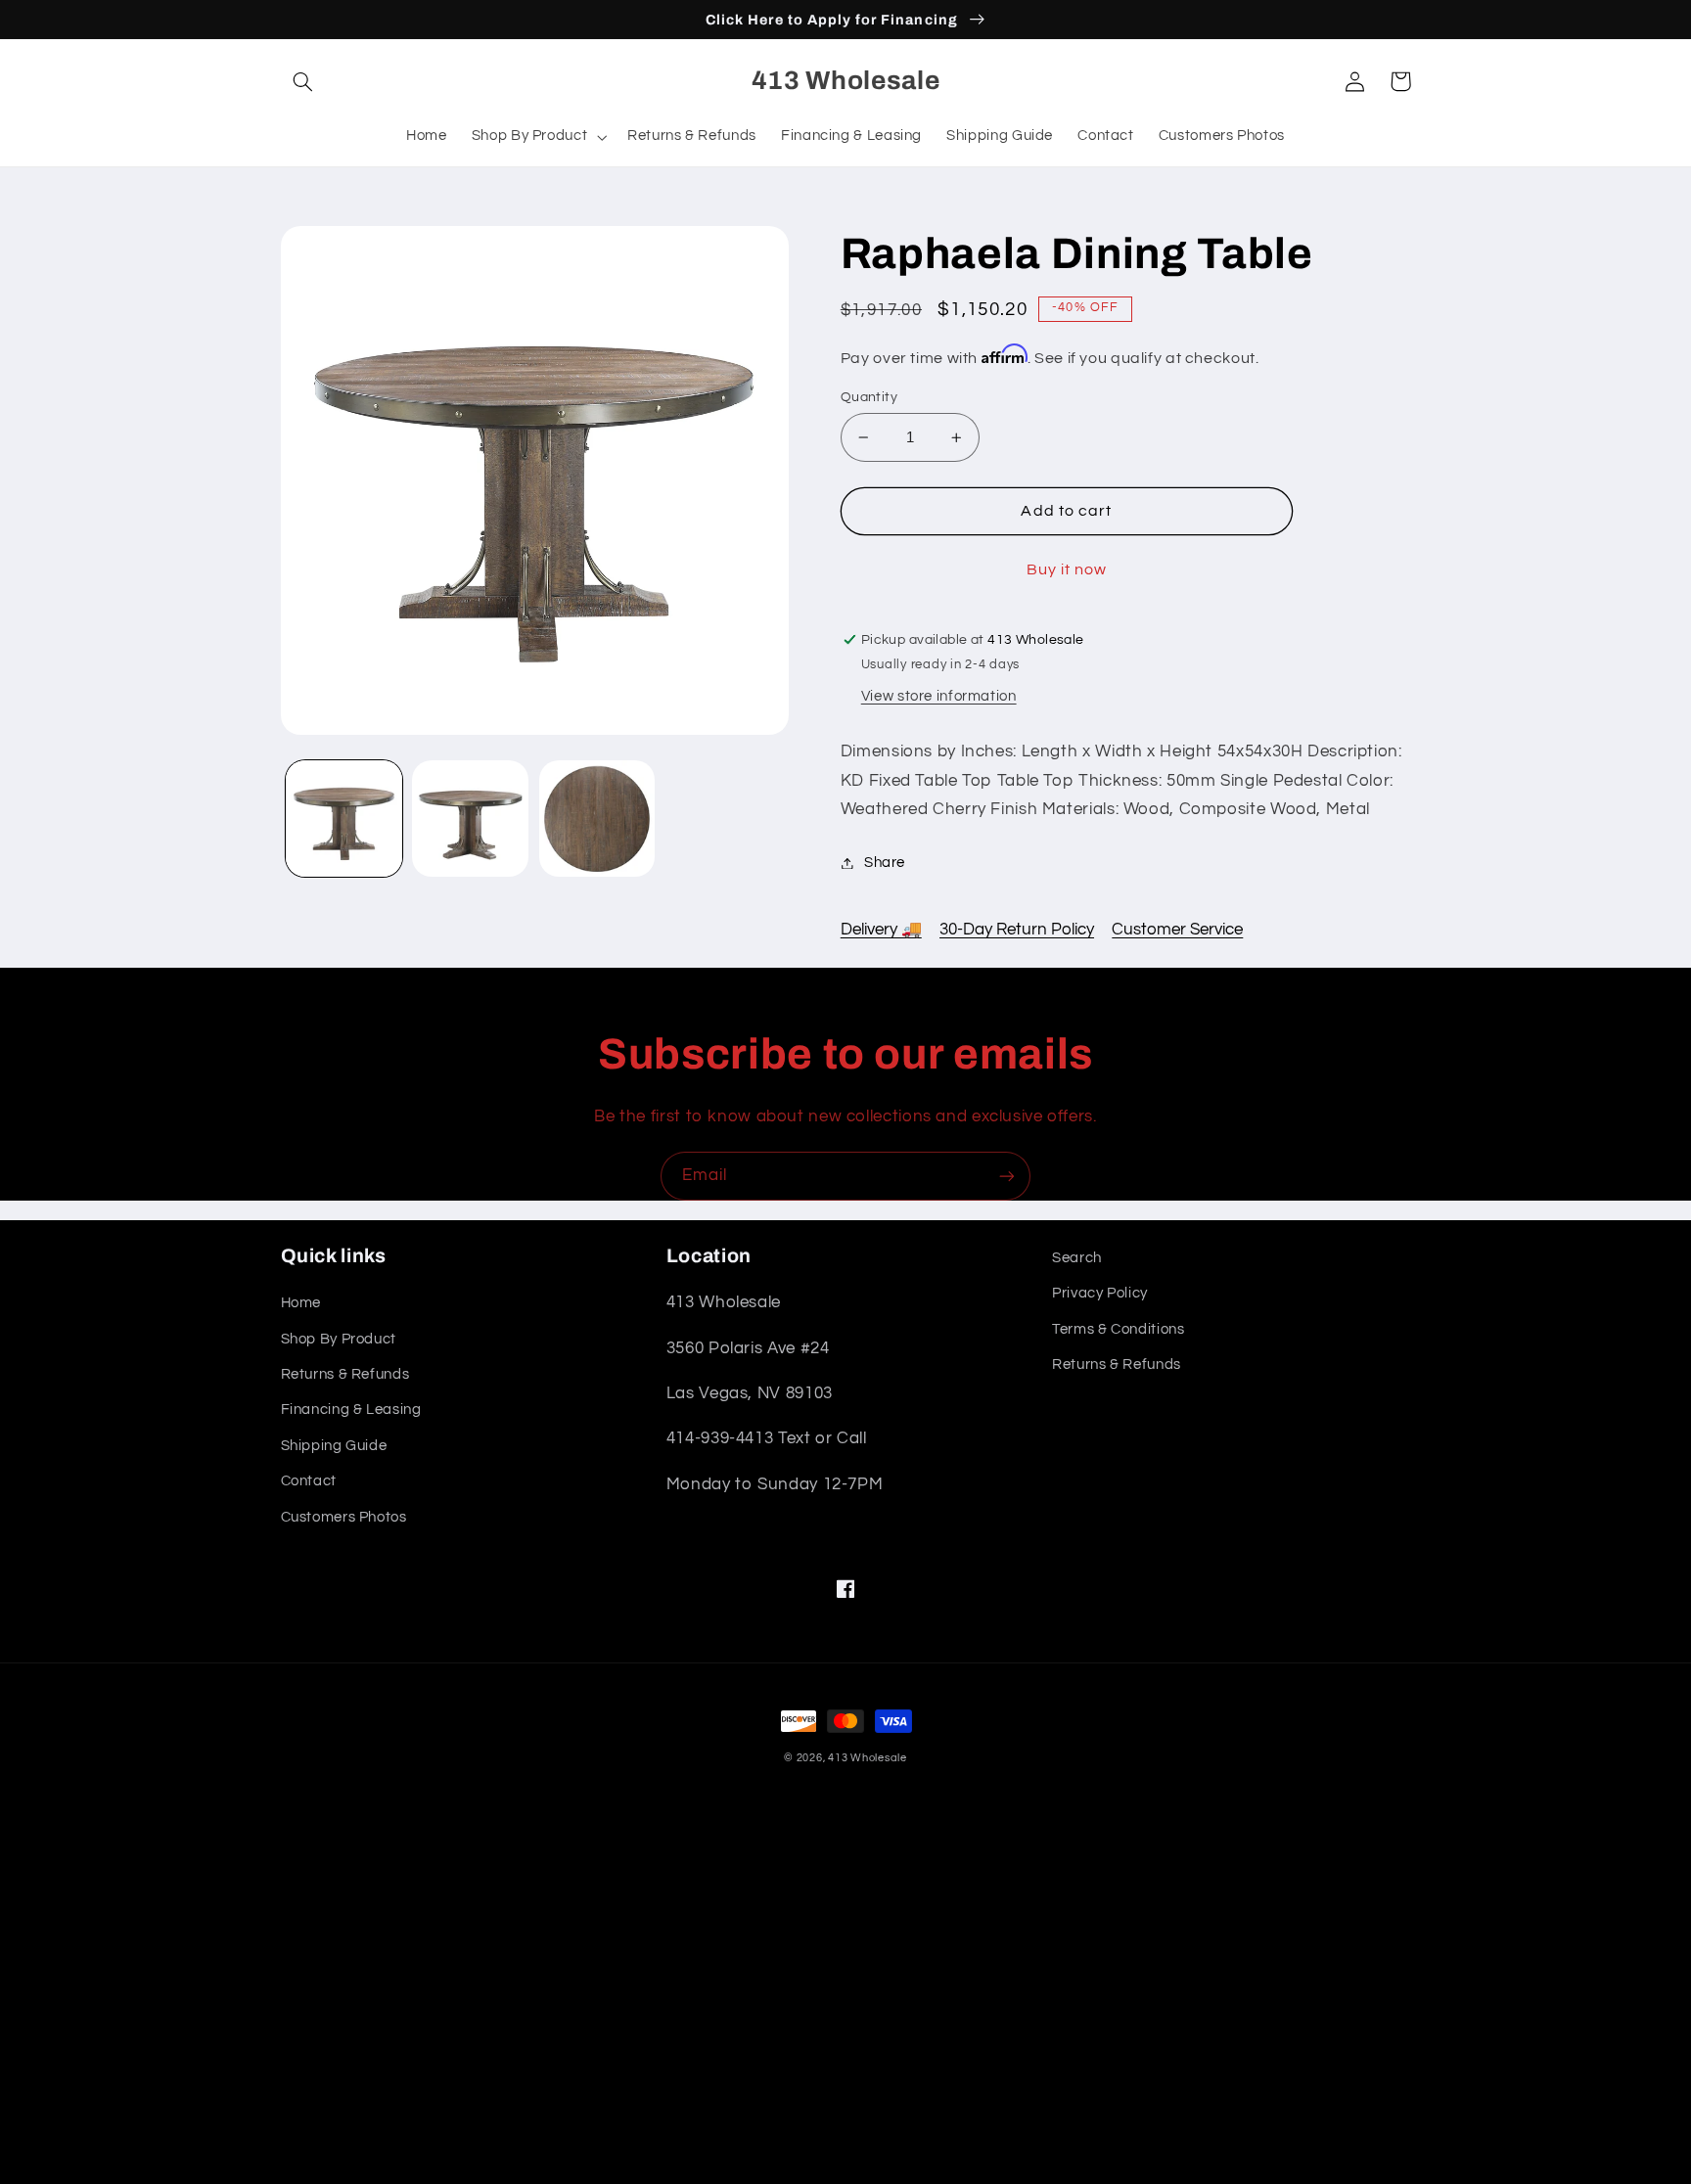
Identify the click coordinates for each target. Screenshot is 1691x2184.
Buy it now (1067, 569)
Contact (309, 1481)
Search (1077, 1258)
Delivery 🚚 (881, 930)
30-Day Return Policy (1017, 930)
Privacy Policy (1100, 1293)
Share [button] (885, 863)
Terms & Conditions (1118, 1329)
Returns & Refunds (345, 1374)
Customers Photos (344, 1517)
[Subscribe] (1007, 1176)
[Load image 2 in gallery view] (470, 819)
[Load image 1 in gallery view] (344, 819)
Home (301, 1303)
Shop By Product (339, 1339)
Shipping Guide (334, 1446)
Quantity (869, 397)
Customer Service (1177, 930)
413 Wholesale (868, 1758)
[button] (303, 81)
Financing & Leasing (351, 1410)
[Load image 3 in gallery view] (597, 819)
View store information (939, 696)
